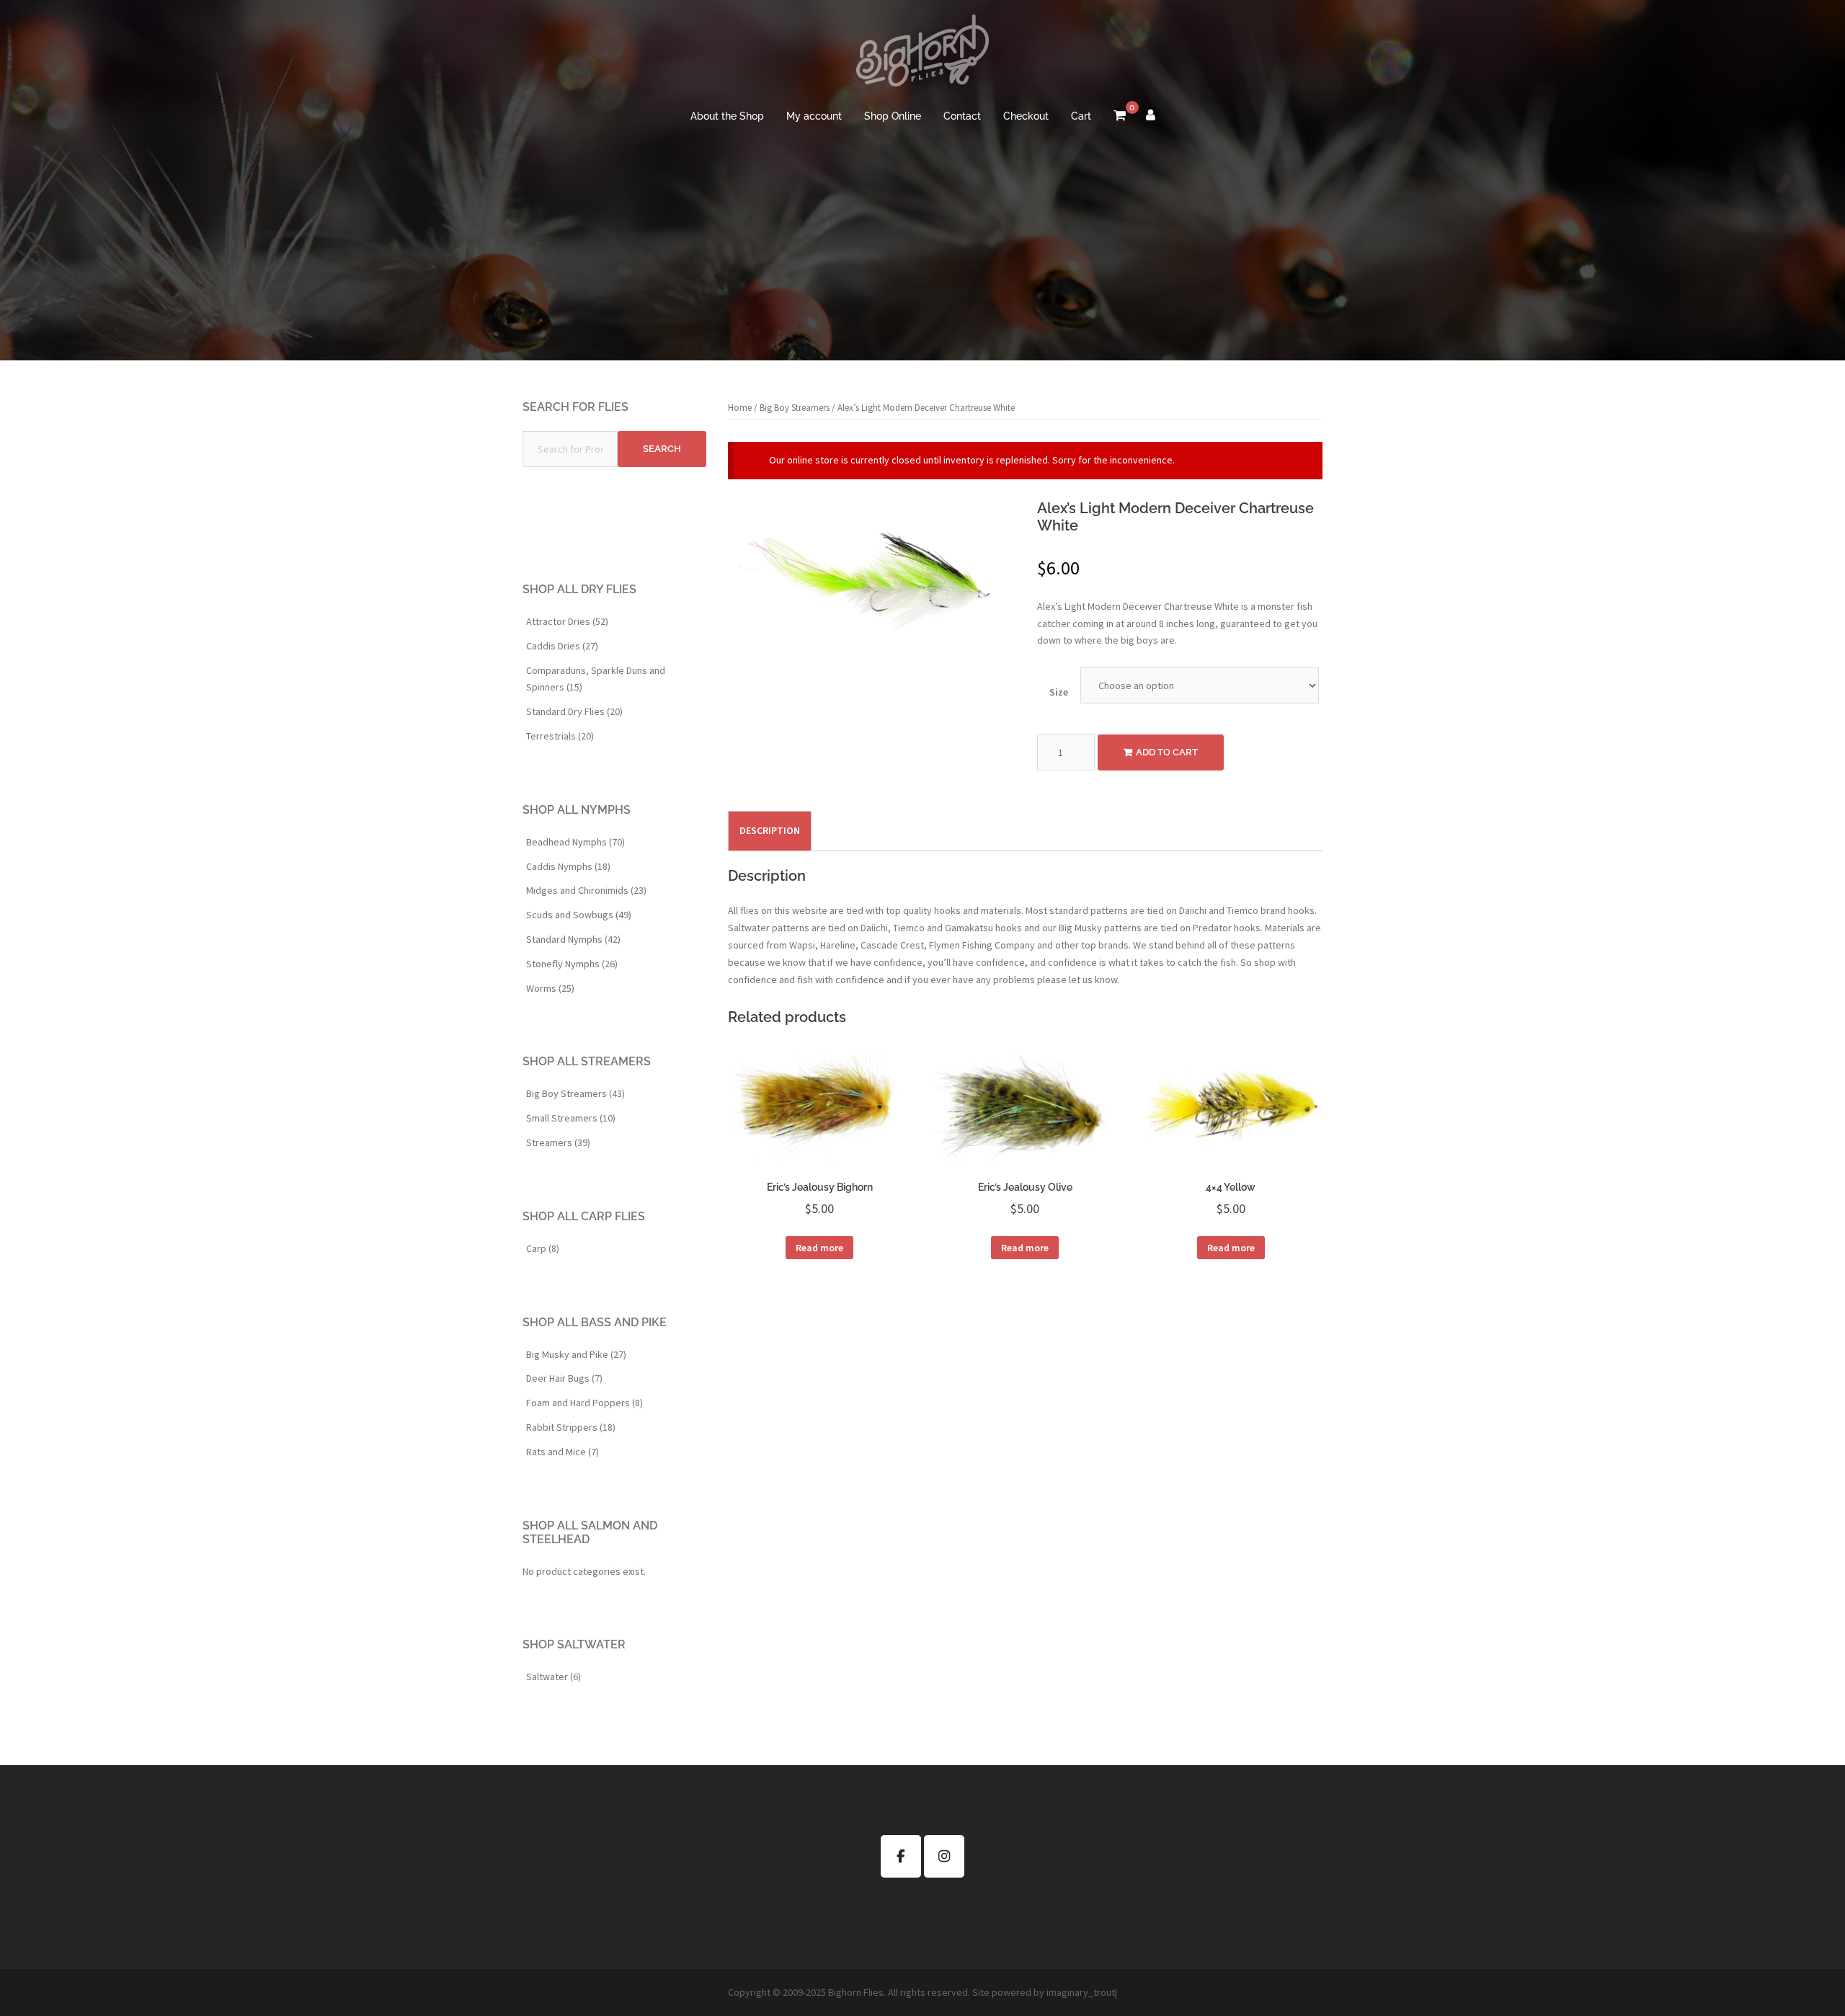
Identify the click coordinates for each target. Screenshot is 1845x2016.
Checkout (1026, 116)
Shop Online (893, 116)
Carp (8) (543, 1248)
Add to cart (1167, 752)
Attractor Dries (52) (567, 621)
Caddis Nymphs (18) (568, 866)
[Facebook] (901, 1856)
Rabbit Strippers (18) (571, 1427)
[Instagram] (944, 1856)
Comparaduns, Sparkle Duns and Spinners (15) (596, 679)
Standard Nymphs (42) (573, 939)
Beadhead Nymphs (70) (575, 842)
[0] (1120, 117)
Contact (962, 116)
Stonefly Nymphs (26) (572, 964)
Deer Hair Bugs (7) (564, 1378)
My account (814, 116)
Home (740, 408)
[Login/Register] (1151, 117)
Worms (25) (550, 988)
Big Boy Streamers (795, 408)
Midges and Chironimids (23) (586, 890)
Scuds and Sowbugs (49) (579, 915)
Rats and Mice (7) (563, 1452)
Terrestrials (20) (560, 736)
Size (1059, 692)
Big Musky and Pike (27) (576, 1354)
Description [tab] (770, 830)
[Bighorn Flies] (922, 55)
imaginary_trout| (1082, 1992)
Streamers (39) (558, 1142)
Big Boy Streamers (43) (575, 1093)
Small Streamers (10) (571, 1118)
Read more (819, 1248)
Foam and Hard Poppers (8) (584, 1403)
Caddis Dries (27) (562, 646)
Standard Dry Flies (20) (574, 711)
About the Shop (727, 116)
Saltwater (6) (553, 1677)
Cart (1081, 116)
